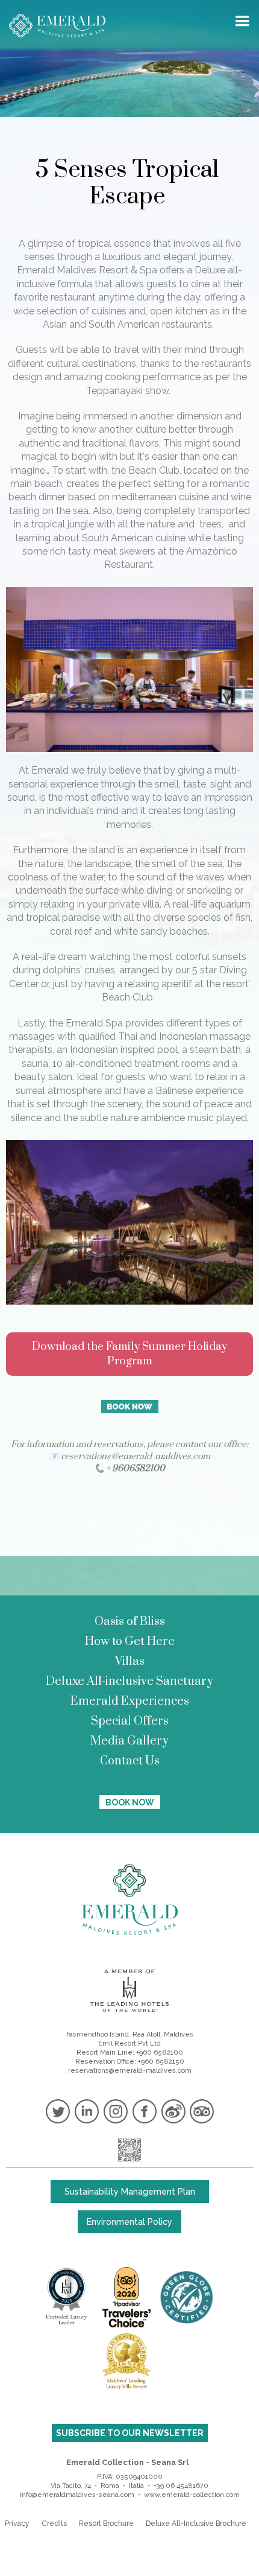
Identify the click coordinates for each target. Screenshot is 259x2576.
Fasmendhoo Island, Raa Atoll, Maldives (130, 2034)
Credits (54, 2524)
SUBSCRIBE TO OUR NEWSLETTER (130, 2433)
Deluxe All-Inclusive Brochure (196, 2524)
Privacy (17, 2524)
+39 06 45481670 (181, 2486)
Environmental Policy (129, 2222)
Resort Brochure (106, 2524)
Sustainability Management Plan (130, 2192)
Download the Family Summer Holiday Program (129, 1354)
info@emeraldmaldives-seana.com (77, 2495)
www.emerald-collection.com (192, 2495)
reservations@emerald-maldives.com (130, 2071)
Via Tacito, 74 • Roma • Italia (97, 2486)
